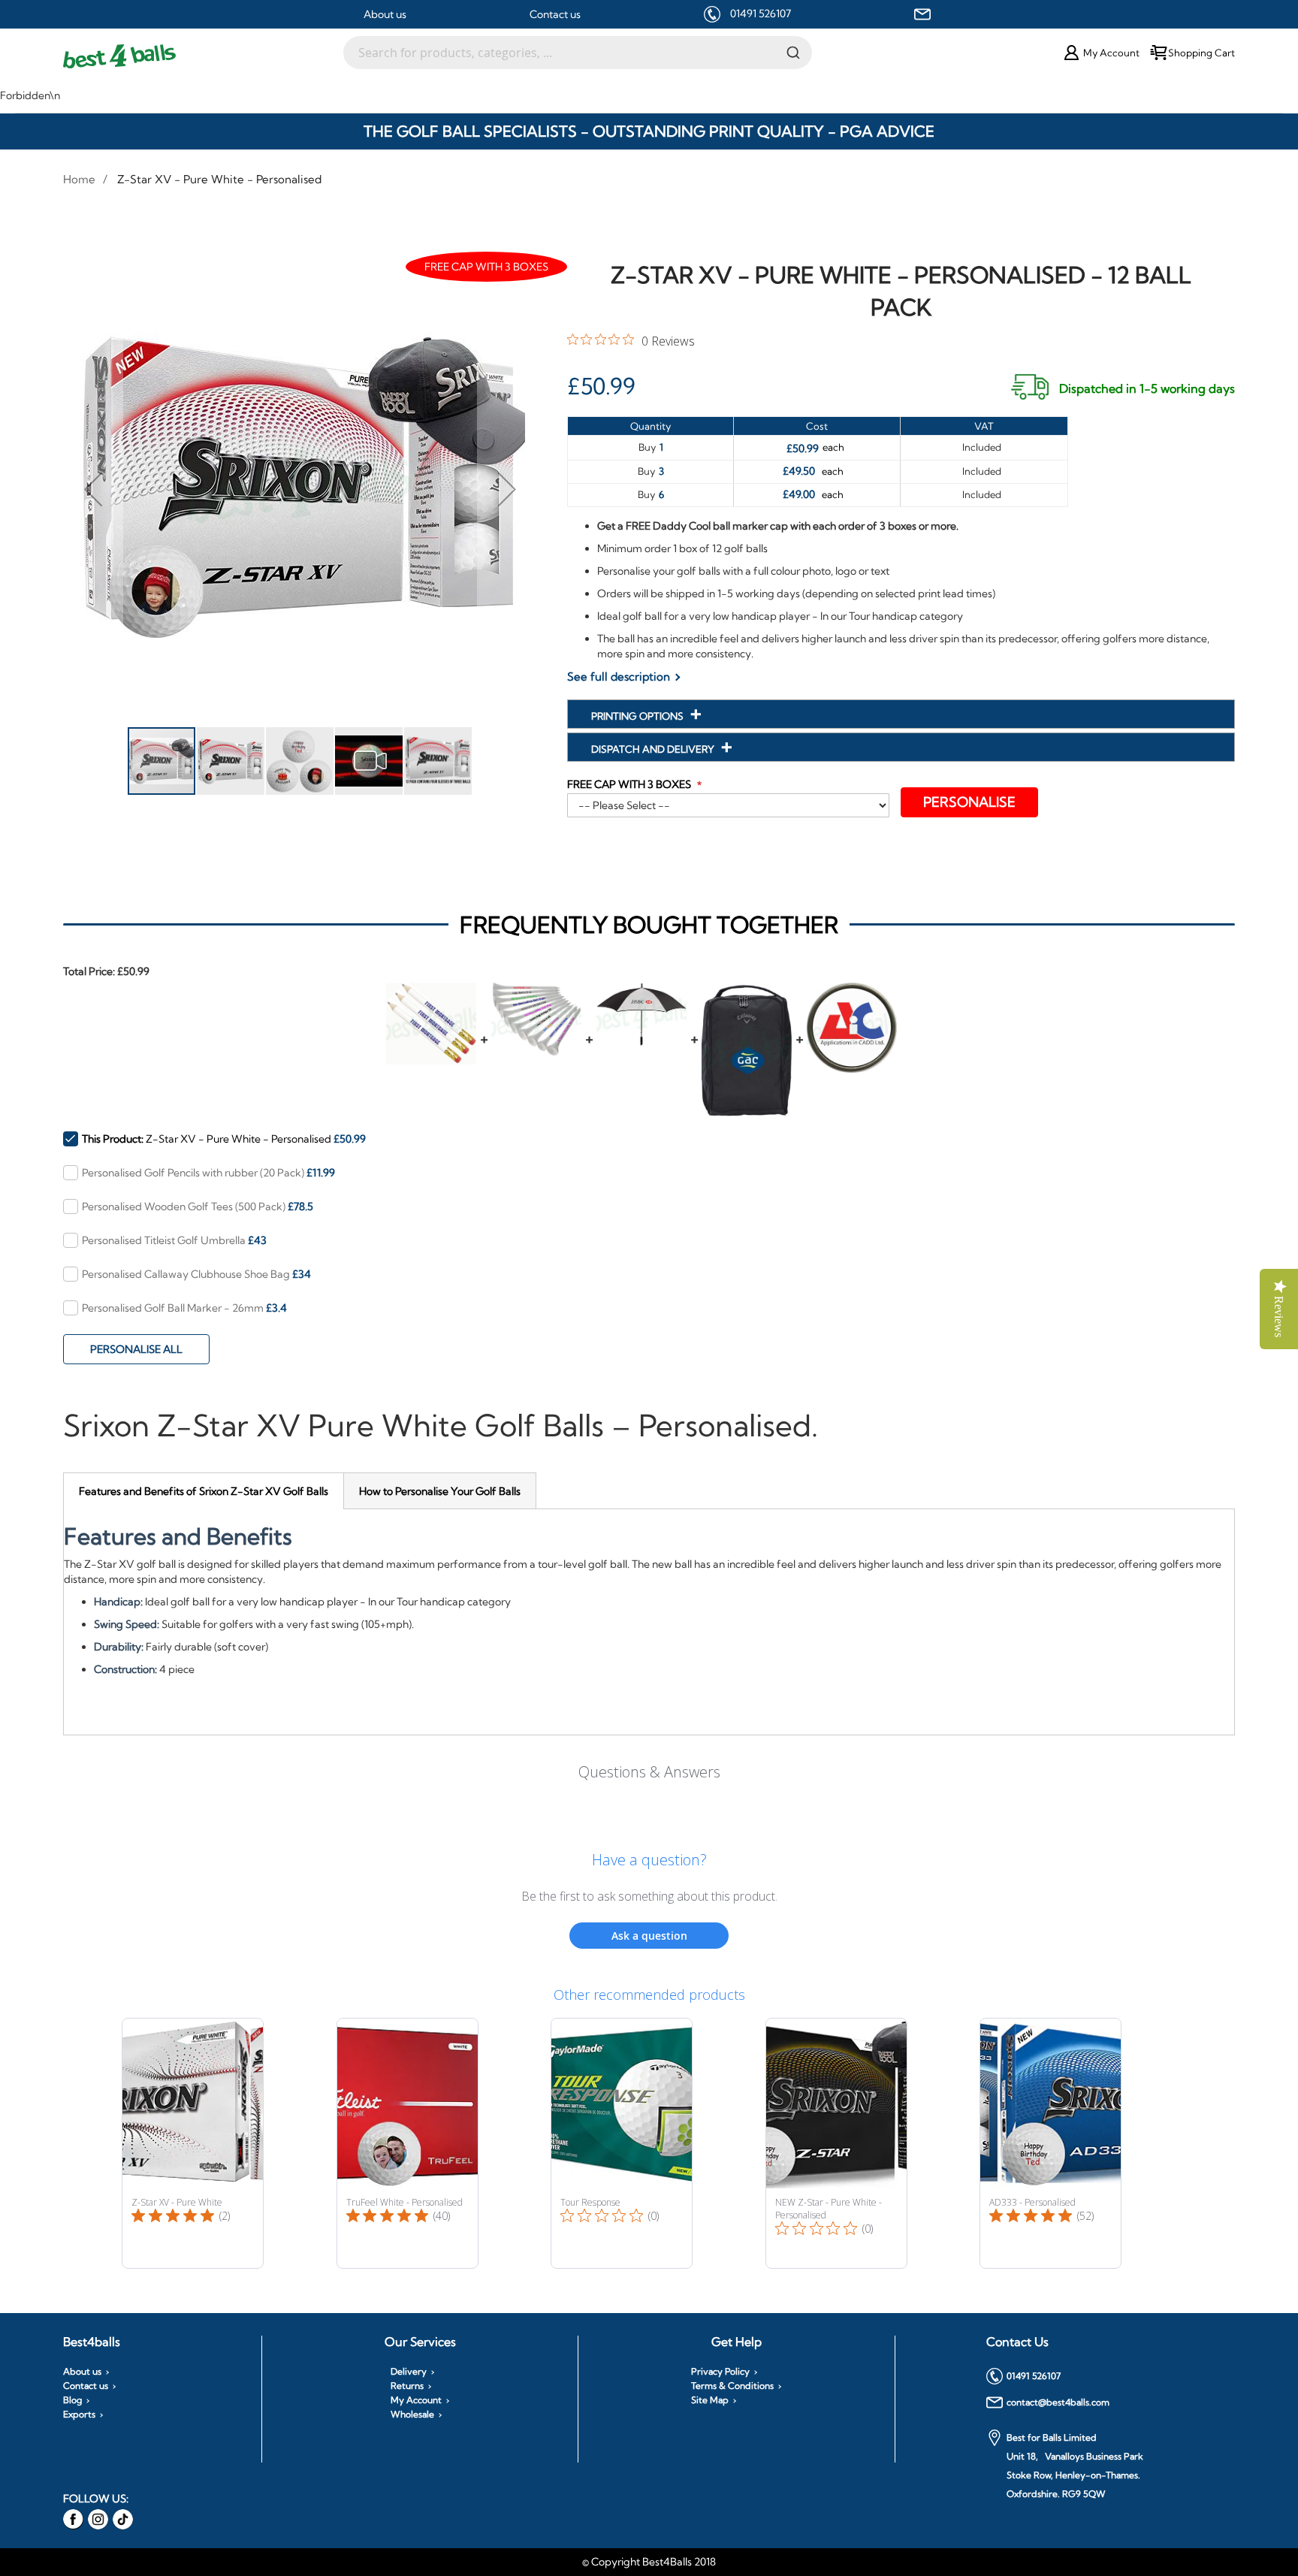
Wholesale (412, 2414)
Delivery (409, 2372)
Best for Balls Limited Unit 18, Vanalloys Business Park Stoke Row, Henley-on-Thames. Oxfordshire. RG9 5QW (1075, 2466)
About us (385, 14)
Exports (79, 2414)
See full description (619, 676)
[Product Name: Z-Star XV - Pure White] (193, 2143)
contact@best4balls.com (1058, 2402)
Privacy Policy (720, 2372)
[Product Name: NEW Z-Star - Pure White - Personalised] (836, 2143)
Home (79, 179)
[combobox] (578, 53)
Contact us (555, 14)
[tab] (204, 1491)
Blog (72, 2400)
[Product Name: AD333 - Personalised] (1050, 2143)
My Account (416, 2400)
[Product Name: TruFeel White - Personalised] (408, 2143)
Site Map (710, 2400)
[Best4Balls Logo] (203, 56)
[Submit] (793, 52)
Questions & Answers (649, 1772)
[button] (93, 489)
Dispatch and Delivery (654, 749)
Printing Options (638, 716)
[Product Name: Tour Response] (622, 2143)
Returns (407, 2386)
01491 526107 (761, 14)
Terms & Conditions (732, 2386)
